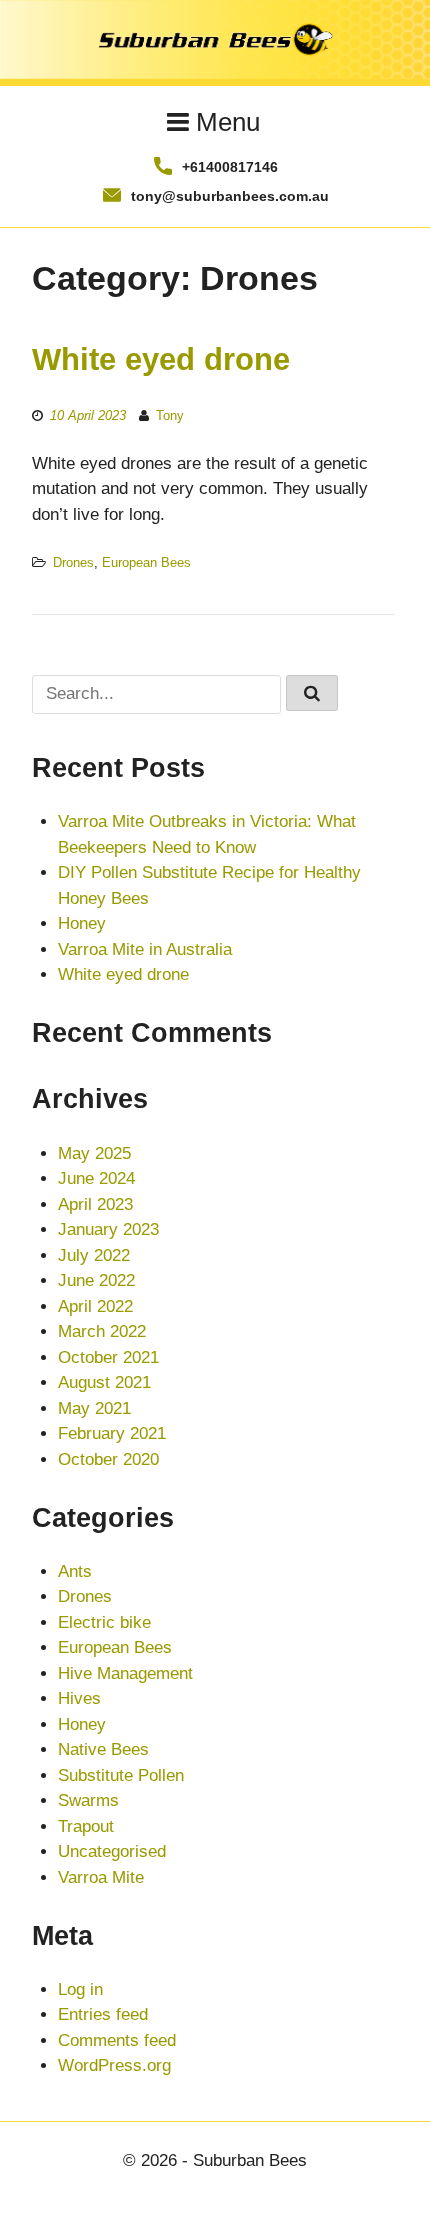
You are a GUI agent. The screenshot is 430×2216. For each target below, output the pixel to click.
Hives (79, 1698)
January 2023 (108, 1229)
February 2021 (112, 1433)
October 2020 (108, 1459)
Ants (75, 1571)
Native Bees (103, 1749)
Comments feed (117, 2040)
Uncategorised (112, 1851)
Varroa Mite (101, 1877)
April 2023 (95, 1204)
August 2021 (104, 1382)
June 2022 (96, 1280)
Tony (170, 415)
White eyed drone (161, 359)
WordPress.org (114, 2065)
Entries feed (103, 2014)
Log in (80, 1989)
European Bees (146, 562)
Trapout (86, 1826)
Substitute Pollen (121, 1775)
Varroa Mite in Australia (145, 949)
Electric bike (104, 1622)
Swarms (88, 1800)
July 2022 (94, 1255)
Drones (73, 562)
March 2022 (102, 1331)
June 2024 (96, 1178)
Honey (82, 923)
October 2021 (108, 1357)
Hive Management (125, 1673)
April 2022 (95, 1306)
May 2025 (94, 1153)
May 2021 (94, 1408)
